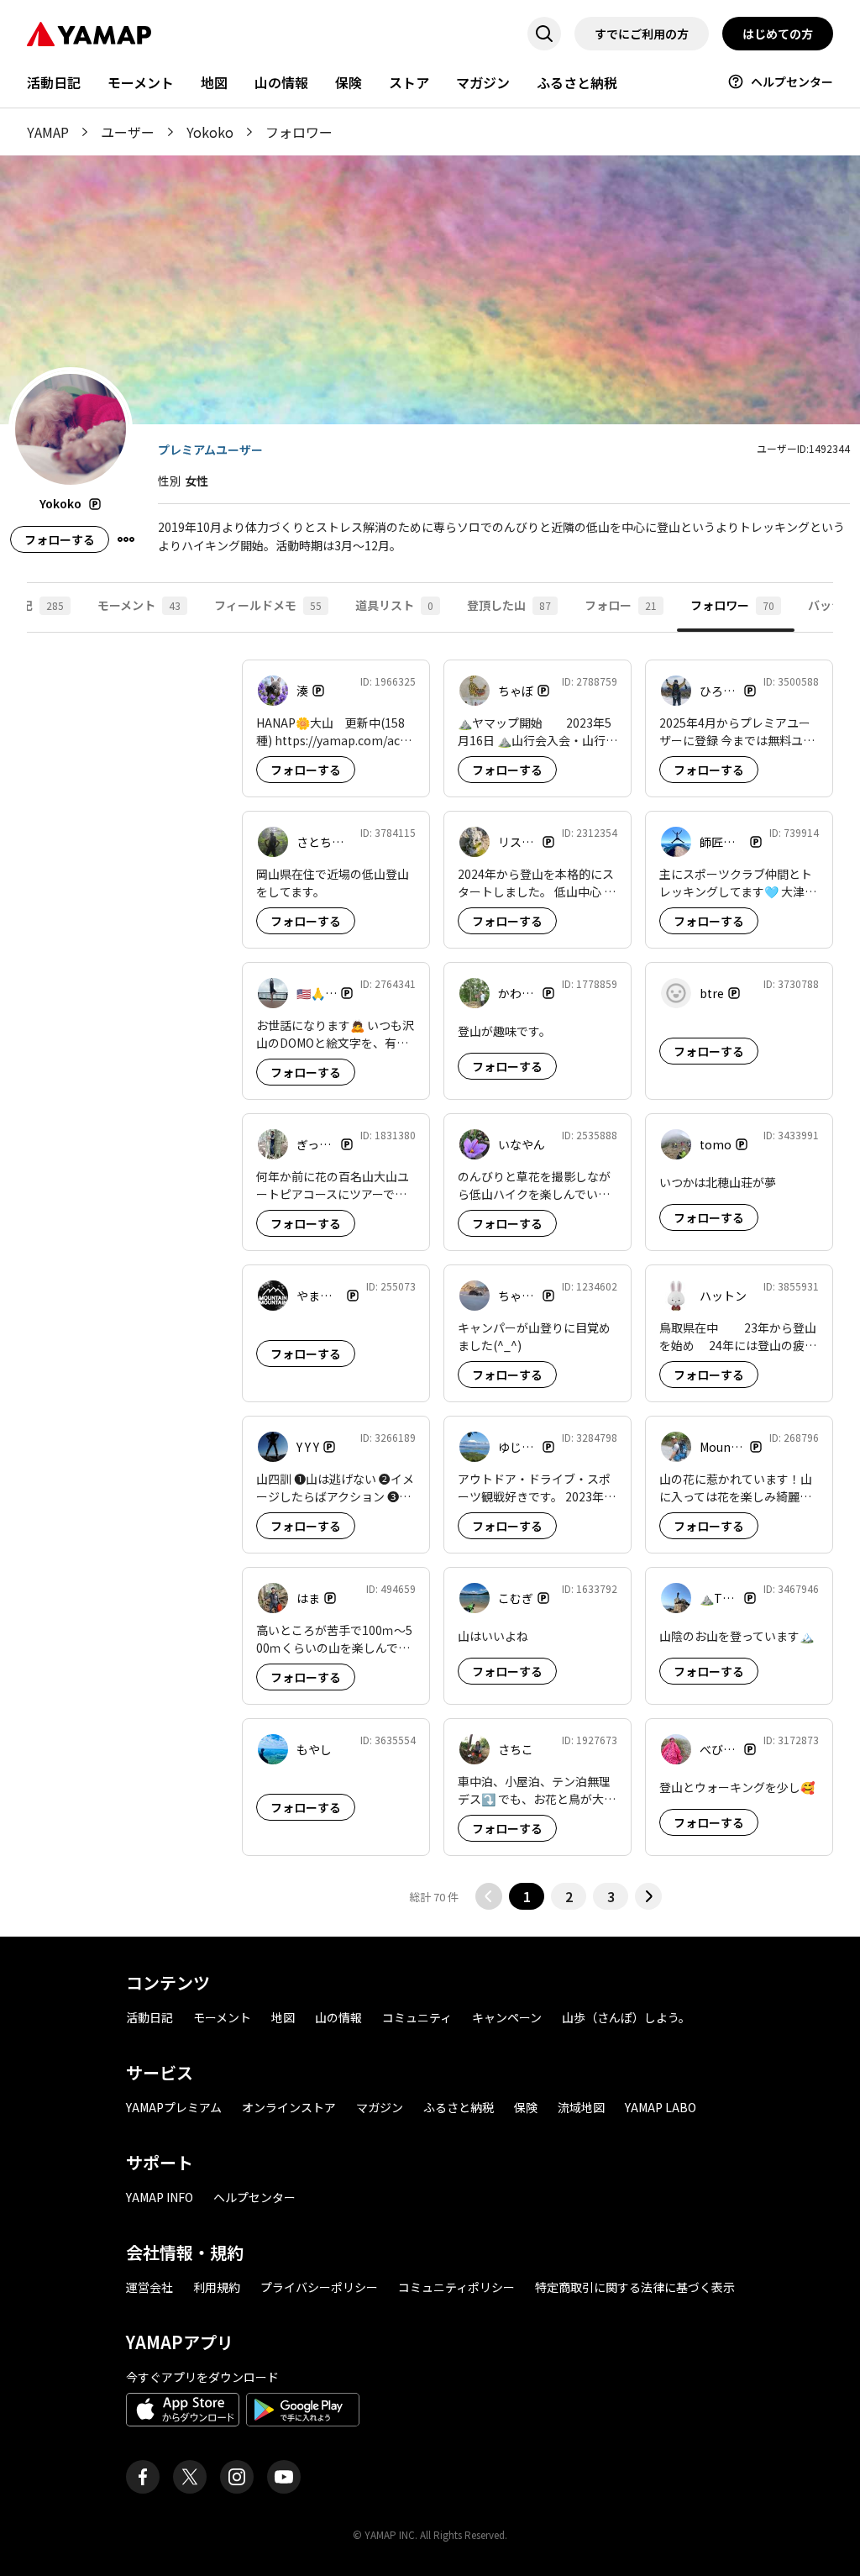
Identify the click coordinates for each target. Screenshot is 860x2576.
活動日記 (54, 82)
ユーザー (128, 132)
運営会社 (149, 2287)
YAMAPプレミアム (174, 2107)
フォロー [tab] (621, 605)
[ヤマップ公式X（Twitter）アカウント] (190, 2477)
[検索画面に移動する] (544, 34)
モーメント (141, 82)
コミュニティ (417, 2017)
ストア (409, 82)
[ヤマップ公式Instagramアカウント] (237, 2477)
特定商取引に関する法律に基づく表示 (635, 2287)
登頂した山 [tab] (509, 605)
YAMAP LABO (661, 2107)
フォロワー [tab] (732, 605)
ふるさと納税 (577, 82)
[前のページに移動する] (489, 1896)
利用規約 (217, 2287)
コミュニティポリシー (456, 2287)
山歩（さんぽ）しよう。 (626, 2017)
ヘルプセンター (792, 81)
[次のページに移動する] (648, 1896)
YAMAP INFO (160, 2197)
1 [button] (527, 1896)
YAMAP (48, 132)
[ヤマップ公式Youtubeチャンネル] (284, 2477)
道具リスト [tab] (394, 605)
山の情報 (281, 82)
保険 (349, 82)
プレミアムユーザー (210, 449)
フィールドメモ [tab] (268, 605)
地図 (214, 82)
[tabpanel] (430, 1285)
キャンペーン (507, 2017)
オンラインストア (289, 2107)
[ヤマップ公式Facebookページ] (143, 2477)
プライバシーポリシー (319, 2287)
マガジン (483, 82)
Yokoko (210, 132)
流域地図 (581, 2107)
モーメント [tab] (139, 605)
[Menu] (126, 539)
